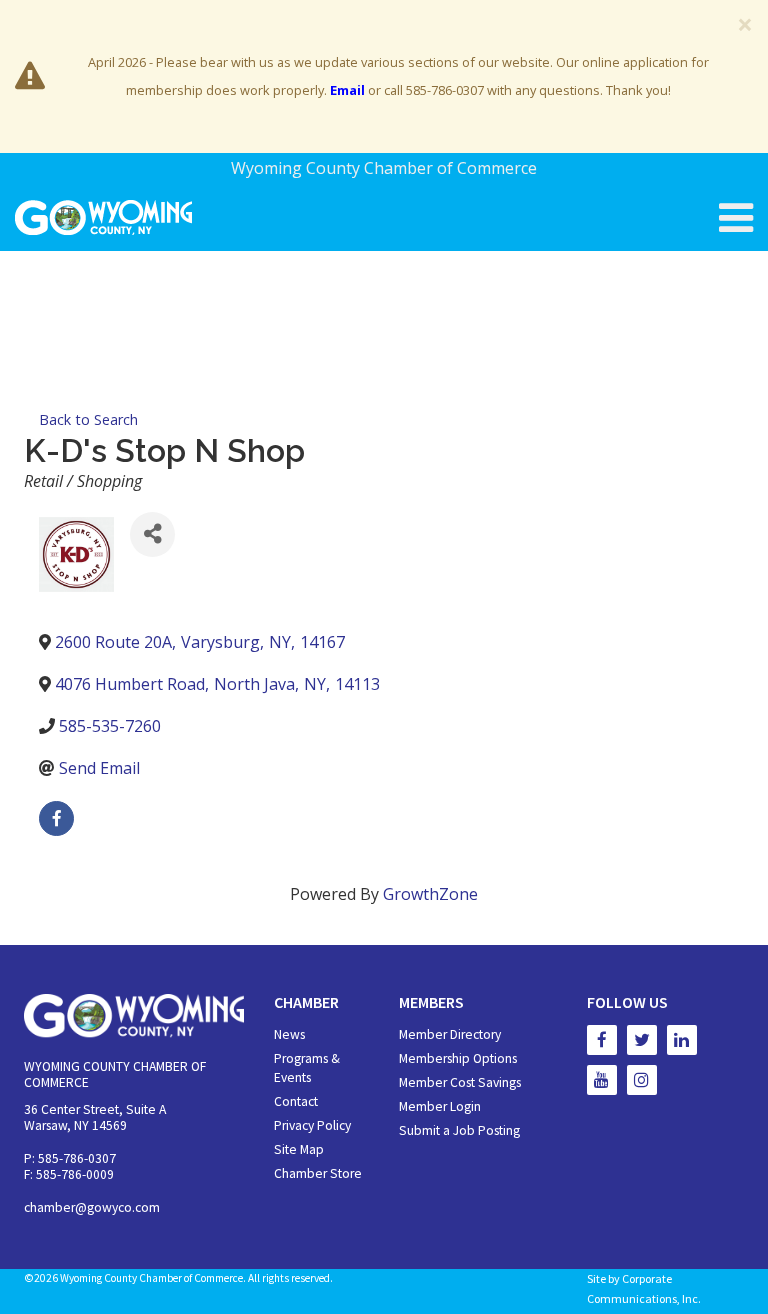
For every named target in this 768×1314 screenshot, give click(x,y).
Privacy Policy (312, 1125)
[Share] (152, 534)
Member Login (440, 1106)
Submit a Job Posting (459, 1130)
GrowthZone (430, 894)
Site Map (299, 1149)
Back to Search (88, 419)
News (289, 1034)
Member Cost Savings (460, 1082)
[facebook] (56, 818)
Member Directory (450, 1034)
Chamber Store (318, 1173)
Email (347, 90)
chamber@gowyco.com (92, 1207)
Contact (296, 1101)
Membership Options (458, 1058)
